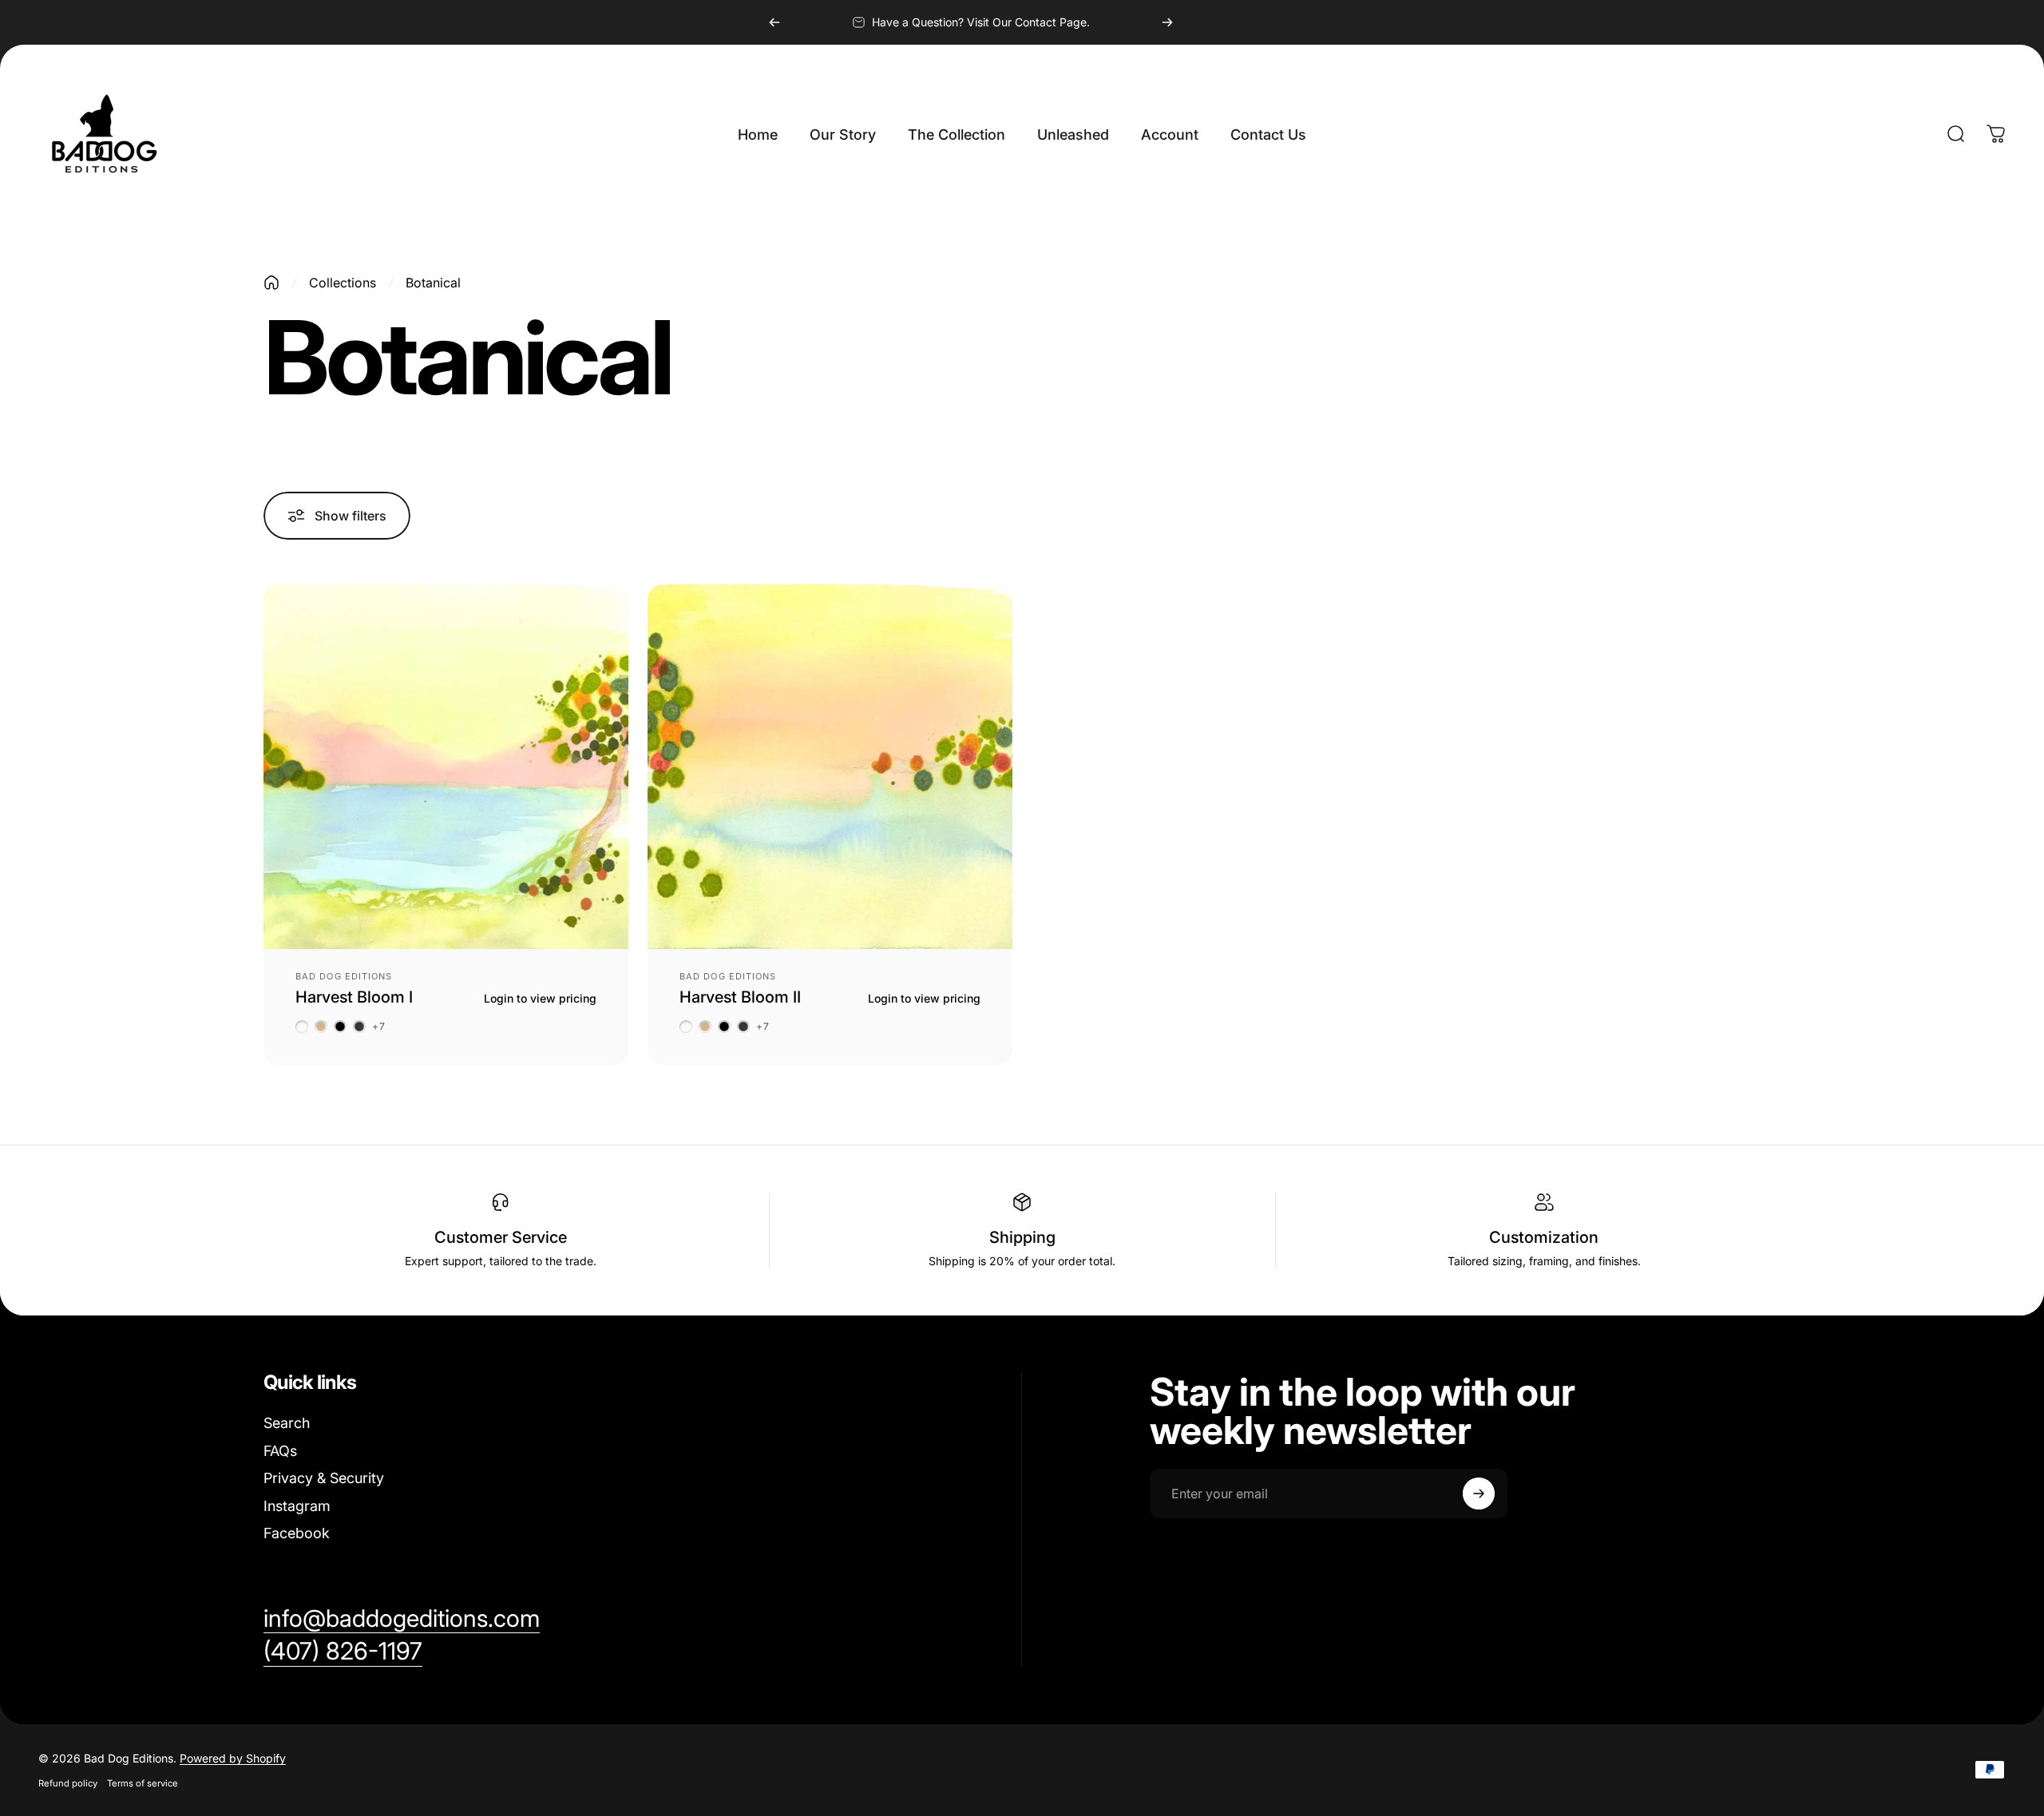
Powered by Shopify (233, 1758)
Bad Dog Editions (344, 976)
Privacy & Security (324, 1478)
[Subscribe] (1479, 1494)
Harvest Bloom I (354, 997)
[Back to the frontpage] (271, 283)
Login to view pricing (540, 998)
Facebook (297, 1533)
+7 (379, 1027)
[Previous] (774, 22)
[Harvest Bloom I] (446, 767)
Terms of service (143, 1783)
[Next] (1167, 22)
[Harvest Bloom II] (830, 767)
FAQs (280, 1451)
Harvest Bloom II (740, 997)
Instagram (297, 1506)
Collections (343, 283)
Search (287, 1423)
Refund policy (68, 1783)
